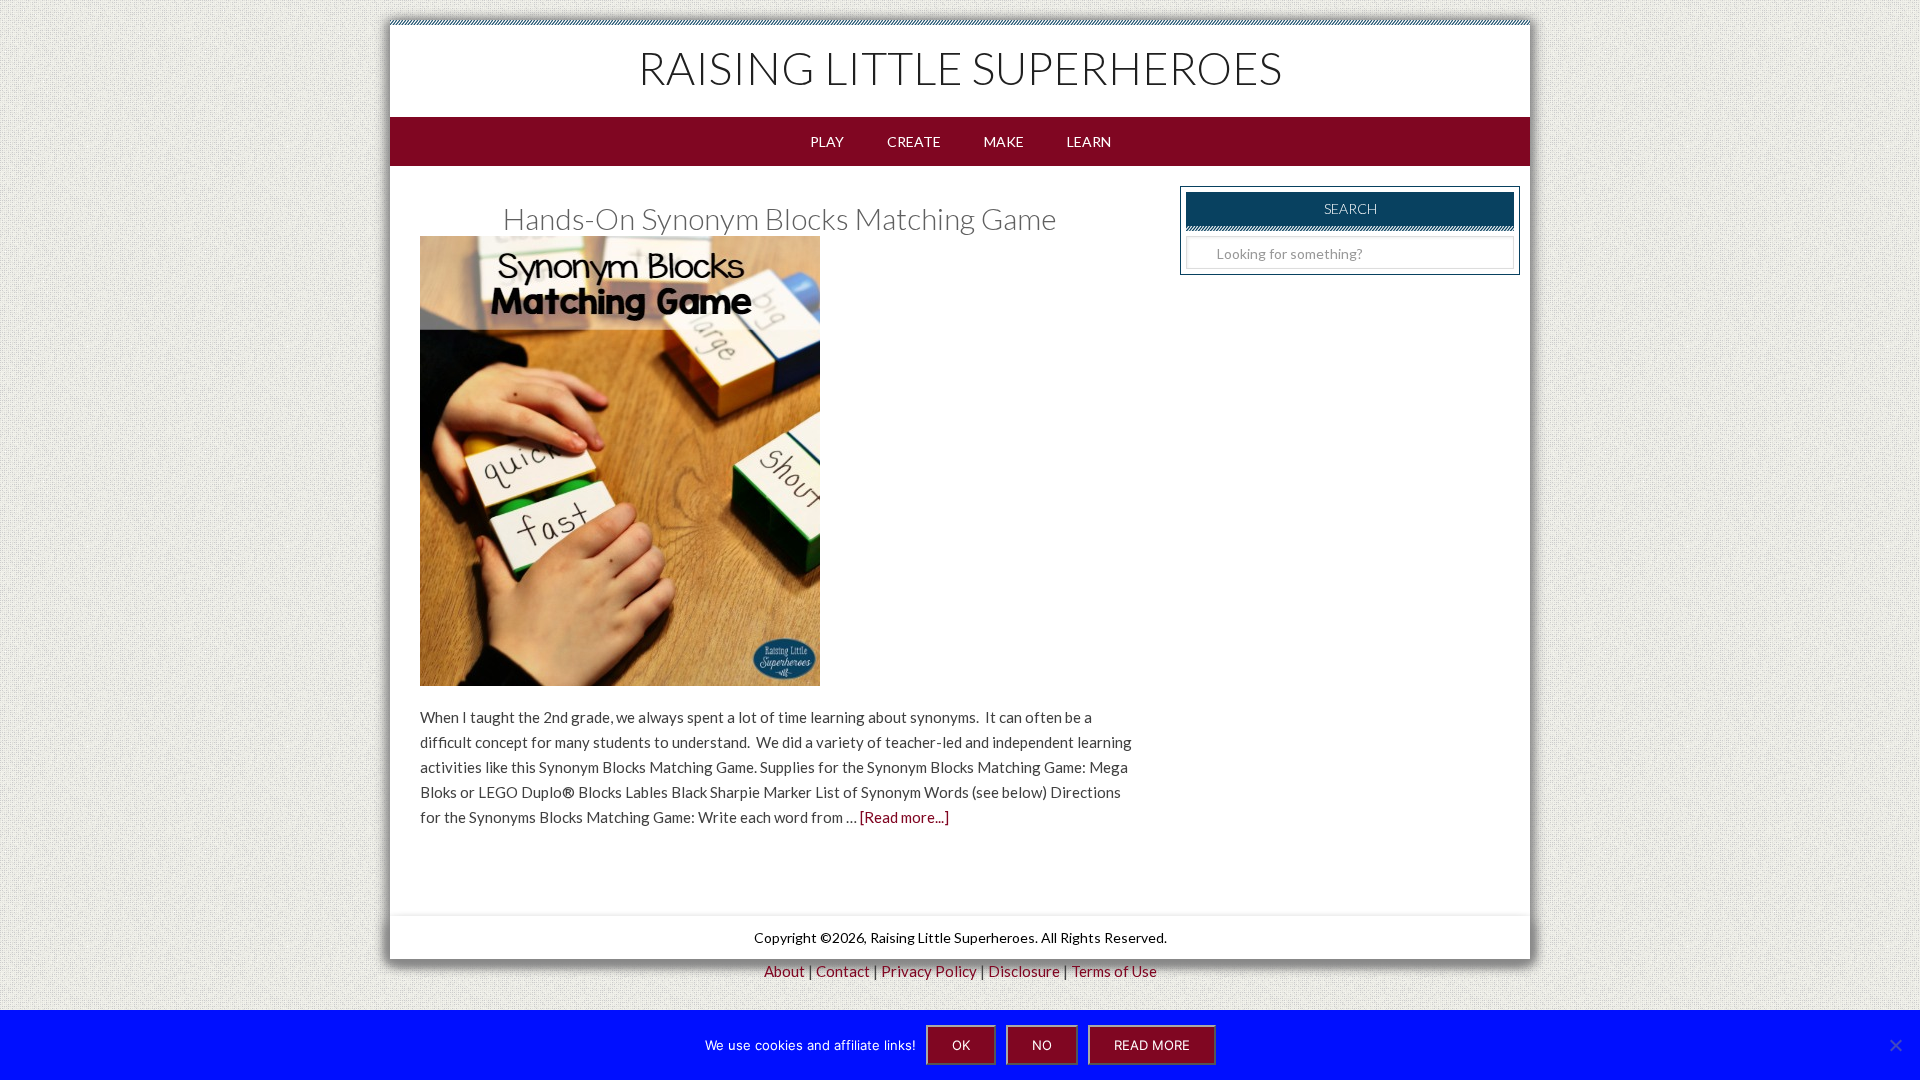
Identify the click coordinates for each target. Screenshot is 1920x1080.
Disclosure (1024, 971)
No (1042, 1045)
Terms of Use (1114, 971)
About (784, 971)
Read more (1152, 1045)
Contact (843, 971)
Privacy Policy (929, 971)
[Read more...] (904, 817)
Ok (961, 1045)
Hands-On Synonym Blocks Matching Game (780, 218)
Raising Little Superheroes (960, 68)
